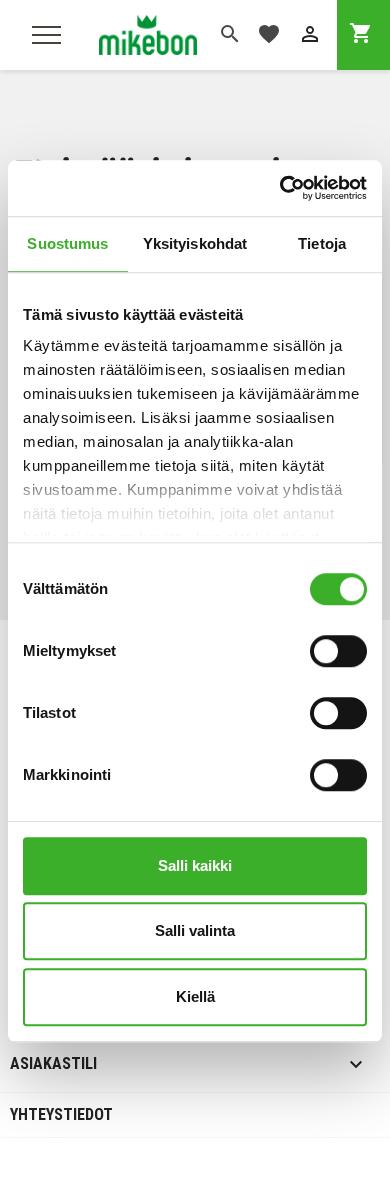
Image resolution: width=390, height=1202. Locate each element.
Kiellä (195, 996)
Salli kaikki (195, 865)
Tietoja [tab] (322, 243)
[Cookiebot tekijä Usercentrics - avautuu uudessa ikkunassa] (280, 188)
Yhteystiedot (61, 1114)
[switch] (338, 651)
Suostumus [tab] (67, 243)
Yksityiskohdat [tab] (195, 243)
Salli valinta (195, 930)
